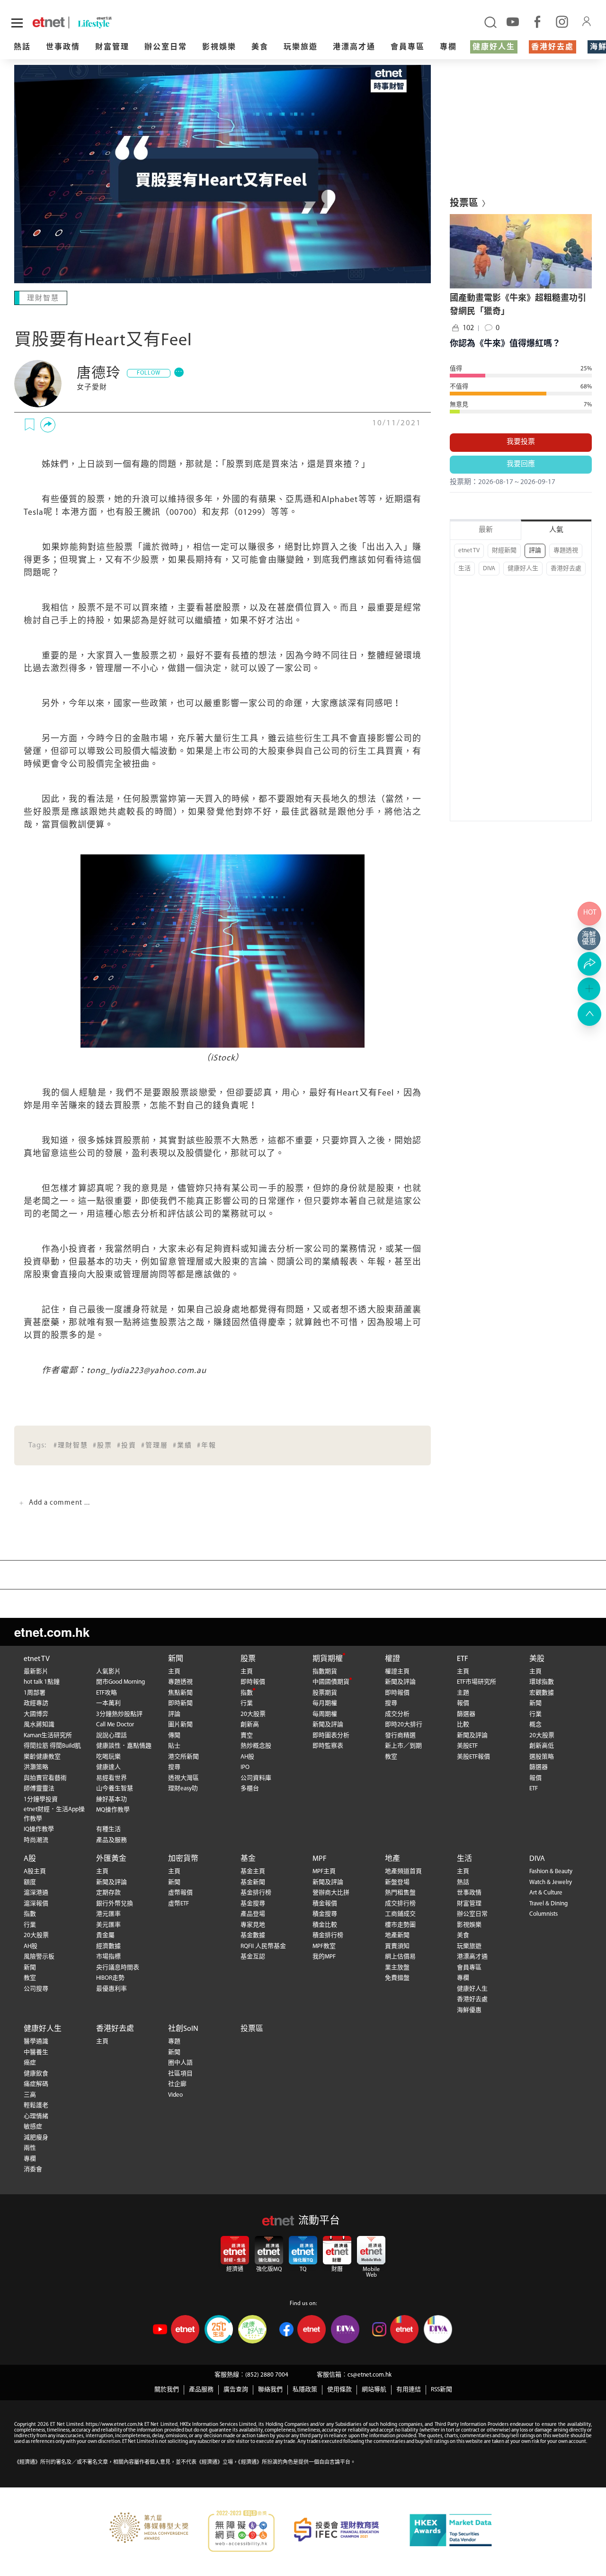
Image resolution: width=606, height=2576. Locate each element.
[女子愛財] (38, 384)
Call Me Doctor (115, 1725)
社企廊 (177, 2084)
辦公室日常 (166, 47)
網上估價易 (400, 1957)
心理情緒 (36, 2116)
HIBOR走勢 (110, 1978)
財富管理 (112, 47)
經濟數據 (108, 1946)
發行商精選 (400, 1736)
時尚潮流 (36, 1840)
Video (175, 2095)
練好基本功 (111, 1800)
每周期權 (325, 1714)
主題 (463, 1693)
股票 (248, 1659)
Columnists (544, 1914)
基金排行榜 (256, 1893)
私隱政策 (305, 2390)
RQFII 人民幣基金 (263, 1946)
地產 (392, 1859)
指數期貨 (325, 1672)
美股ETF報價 (473, 1757)
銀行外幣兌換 (115, 1904)
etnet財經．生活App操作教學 (54, 1814)
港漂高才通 (354, 47)
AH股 (247, 1757)
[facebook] (537, 21)
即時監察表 (328, 1746)
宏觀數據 (542, 1693)
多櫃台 (250, 1789)
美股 (537, 1659)
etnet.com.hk (52, 1632)
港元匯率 (108, 1914)
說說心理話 (111, 1736)
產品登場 (253, 1914)
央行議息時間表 (118, 1968)
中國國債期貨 (331, 1682)
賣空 (247, 1736)
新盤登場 (397, 1882)
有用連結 (409, 2390)
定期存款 (108, 1893)
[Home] (49, 22)
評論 (535, 551)
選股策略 (542, 1757)
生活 (464, 569)
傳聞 (174, 1736)
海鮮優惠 (469, 2010)
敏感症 (33, 2127)
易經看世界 (111, 1778)
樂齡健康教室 (42, 1757)
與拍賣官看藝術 (45, 1778)
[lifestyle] (114, 22)
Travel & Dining (548, 1904)
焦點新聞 (180, 1693)
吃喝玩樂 (108, 1757)
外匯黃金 (111, 1859)
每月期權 (325, 1703)
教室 (391, 1757)
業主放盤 (397, 1968)
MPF (320, 1859)
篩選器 (466, 1714)
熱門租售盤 (400, 1893)
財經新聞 (504, 551)
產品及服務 (111, 1840)
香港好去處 (553, 47)
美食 (260, 47)
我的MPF (324, 1957)
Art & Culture (546, 1893)
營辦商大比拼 (331, 1893)
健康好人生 (494, 47)
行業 (247, 1703)
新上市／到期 (403, 1746)
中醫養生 (36, 2052)
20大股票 (253, 1714)
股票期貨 (325, 1693)
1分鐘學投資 (41, 1800)
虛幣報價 (180, 1893)
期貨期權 (328, 1659)
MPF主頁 (324, 1871)
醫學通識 (36, 2042)
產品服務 (201, 2390)
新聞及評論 (328, 1725)
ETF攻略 (107, 1693)
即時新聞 (180, 1703)
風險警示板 (39, 1957)
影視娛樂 (219, 47)
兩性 (30, 2148)
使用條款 (339, 2390)
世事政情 (63, 47)
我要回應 (521, 464)
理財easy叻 (183, 1789)
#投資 (127, 1446)
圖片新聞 (180, 1725)
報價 (463, 1703)
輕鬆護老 (36, 2105)
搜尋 (174, 1767)
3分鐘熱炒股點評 (119, 1714)
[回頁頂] (589, 1014)
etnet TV (469, 551)
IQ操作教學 (39, 1829)
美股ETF (467, 1746)
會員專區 (408, 47)
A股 (30, 1859)
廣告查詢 (236, 2390)
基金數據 (253, 1935)
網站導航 (374, 2390)
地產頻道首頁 (403, 1871)
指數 (247, 1693)
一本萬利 (108, 1703)
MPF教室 (324, 1946)
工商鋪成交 (400, 1914)
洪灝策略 (36, 1767)
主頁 (174, 1672)
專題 (174, 2042)
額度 (30, 1882)
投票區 (252, 2029)
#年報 (207, 1446)
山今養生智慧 (115, 1789)
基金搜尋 (253, 1904)
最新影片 (36, 1672)
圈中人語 (180, 2063)
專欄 (448, 47)
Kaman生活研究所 (48, 1736)
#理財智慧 (71, 1446)
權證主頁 (397, 1672)
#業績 (183, 1446)
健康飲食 (36, 2074)
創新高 (250, 1725)
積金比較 (325, 1925)
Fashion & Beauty (551, 1871)
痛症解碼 (36, 2084)
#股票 (102, 1446)
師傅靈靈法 (39, 1789)
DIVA (489, 569)
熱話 (22, 47)
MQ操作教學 (113, 1810)
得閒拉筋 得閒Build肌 (52, 1746)
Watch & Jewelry (551, 1882)
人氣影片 (108, 1672)
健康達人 (108, 1767)
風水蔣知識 (39, 1725)
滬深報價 (36, 1904)
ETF (463, 1659)
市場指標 (108, 1957)
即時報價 (253, 1682)
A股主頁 (35, 1871)
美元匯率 (108, 1925)
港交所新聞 (183, 1757)
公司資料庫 (256, 1778)
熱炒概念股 (256, 1746)
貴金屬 (105, 1935)
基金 (248, 1859)
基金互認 (253, 1957)
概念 (535, 1725)
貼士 (174, 1746)
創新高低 (542, 1746)
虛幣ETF (178, 1904)
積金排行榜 (328, 1935)
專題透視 (566, 551)
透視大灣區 (183, 1778)
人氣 (556, 530)
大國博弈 (36, 1714)
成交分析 (397, 1714)
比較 (463, 1725)
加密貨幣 (183, 1859)
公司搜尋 (36, 1989)
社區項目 (180, 2074)
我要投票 (521, 442)
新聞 (176, 1659)
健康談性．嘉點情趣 (124, 1746)
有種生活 (108, 1829)
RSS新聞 (441, 2390)
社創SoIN (183, 2029)
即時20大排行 (404, 1725)
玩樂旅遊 (301, 47)
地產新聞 (397, 1935)
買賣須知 (397, 1946)
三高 (30, 2095)
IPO (245, 1767)
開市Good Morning (120, 1682)
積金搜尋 (325, 1914)
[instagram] (562, 21)
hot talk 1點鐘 (42, 1682)
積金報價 (325, 1904)
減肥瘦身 (36, 2138)
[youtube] (513, 21)
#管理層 (155, 1446)
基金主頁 (253, 1871)
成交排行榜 (400, 1904)
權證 (392, 1659)
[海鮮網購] (589, 939)
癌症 (30, 2063)
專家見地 (253, 1925)
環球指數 (542, 1682)
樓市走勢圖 (400, 1925)
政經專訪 (36, 1703)
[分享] (48, 425)
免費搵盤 (397, 1978)
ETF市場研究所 (477, 1682)
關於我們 (167, 2390)
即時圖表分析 (331, 1736)
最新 (486, 530)
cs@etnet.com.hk (370, 2375)
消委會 (33, 2169)
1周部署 (35, 1693)
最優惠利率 (111, 1989)
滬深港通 (36, 1893)
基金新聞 (253, 1882)
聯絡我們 (270, 2390)
